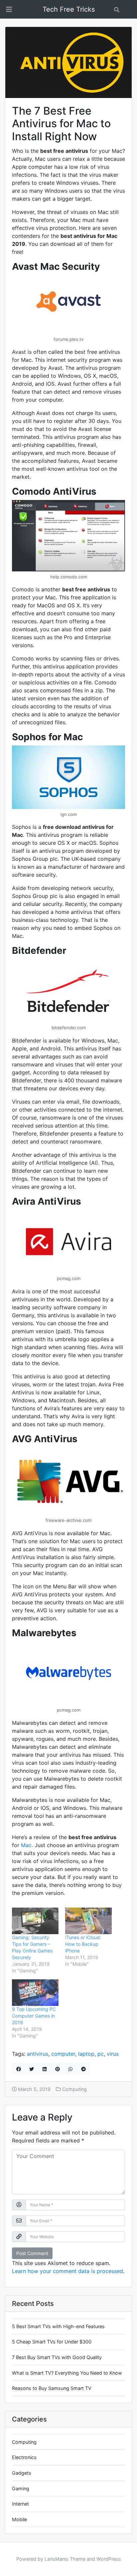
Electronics (24, 2457)
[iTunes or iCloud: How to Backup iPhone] (88, 1921)
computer (63, 2054)
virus (113, 2054)
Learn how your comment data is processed (68, 2271)
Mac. (27, 1845)
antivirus (38, 2054)
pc (101, 2054)
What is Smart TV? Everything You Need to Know (67, 2373)
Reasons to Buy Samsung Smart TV (52, 2388)
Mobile (19, 2519)
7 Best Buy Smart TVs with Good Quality (57, 2357)
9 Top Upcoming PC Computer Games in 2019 (34, 2016)
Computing (74, 2089)
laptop (86, 2054)
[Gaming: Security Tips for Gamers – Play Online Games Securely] (35, 1921)
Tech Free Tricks (69, 9)
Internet (20, 2504)
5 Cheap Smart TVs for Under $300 (52, 2342)
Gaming (21, 2488)
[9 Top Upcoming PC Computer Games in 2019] (35, 1993)
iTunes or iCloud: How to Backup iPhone (83, 1944)
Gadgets (22, 2473)
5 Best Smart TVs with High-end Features (58, 2326)
